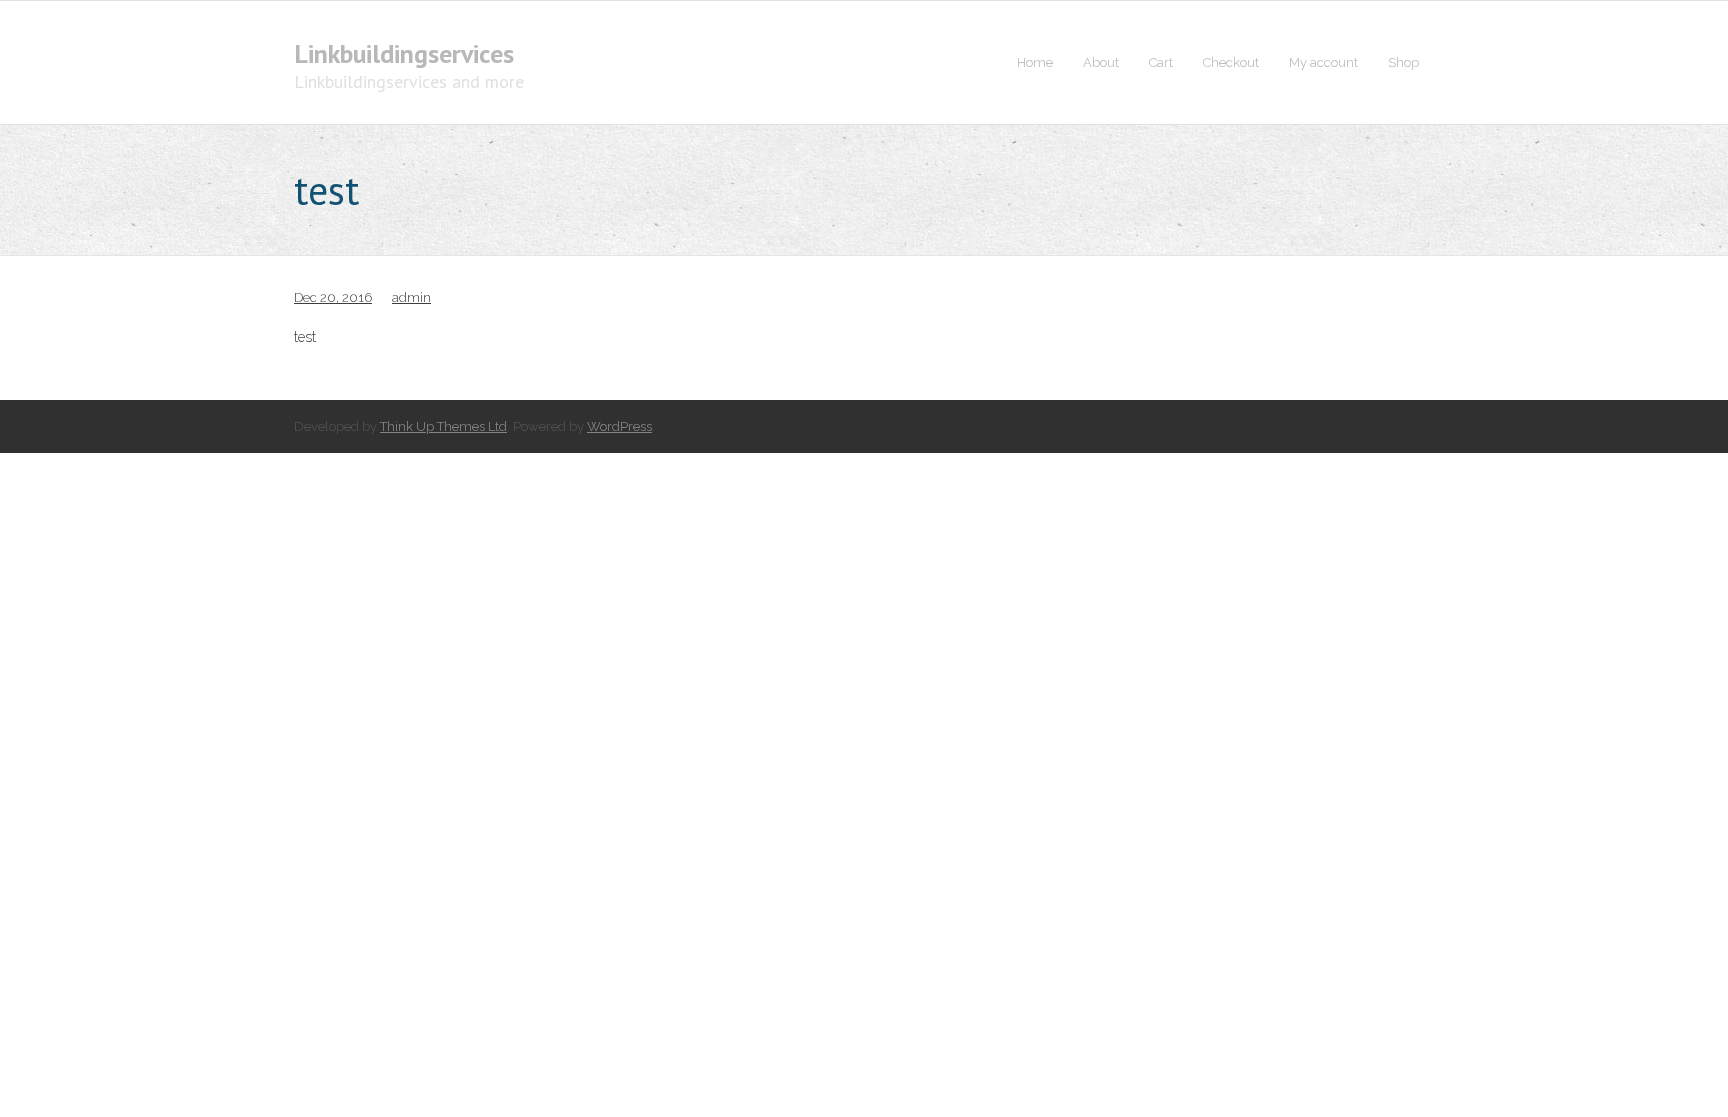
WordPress (619, 426)
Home (1035, 62)
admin (411, 297)
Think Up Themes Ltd (443, 426)
